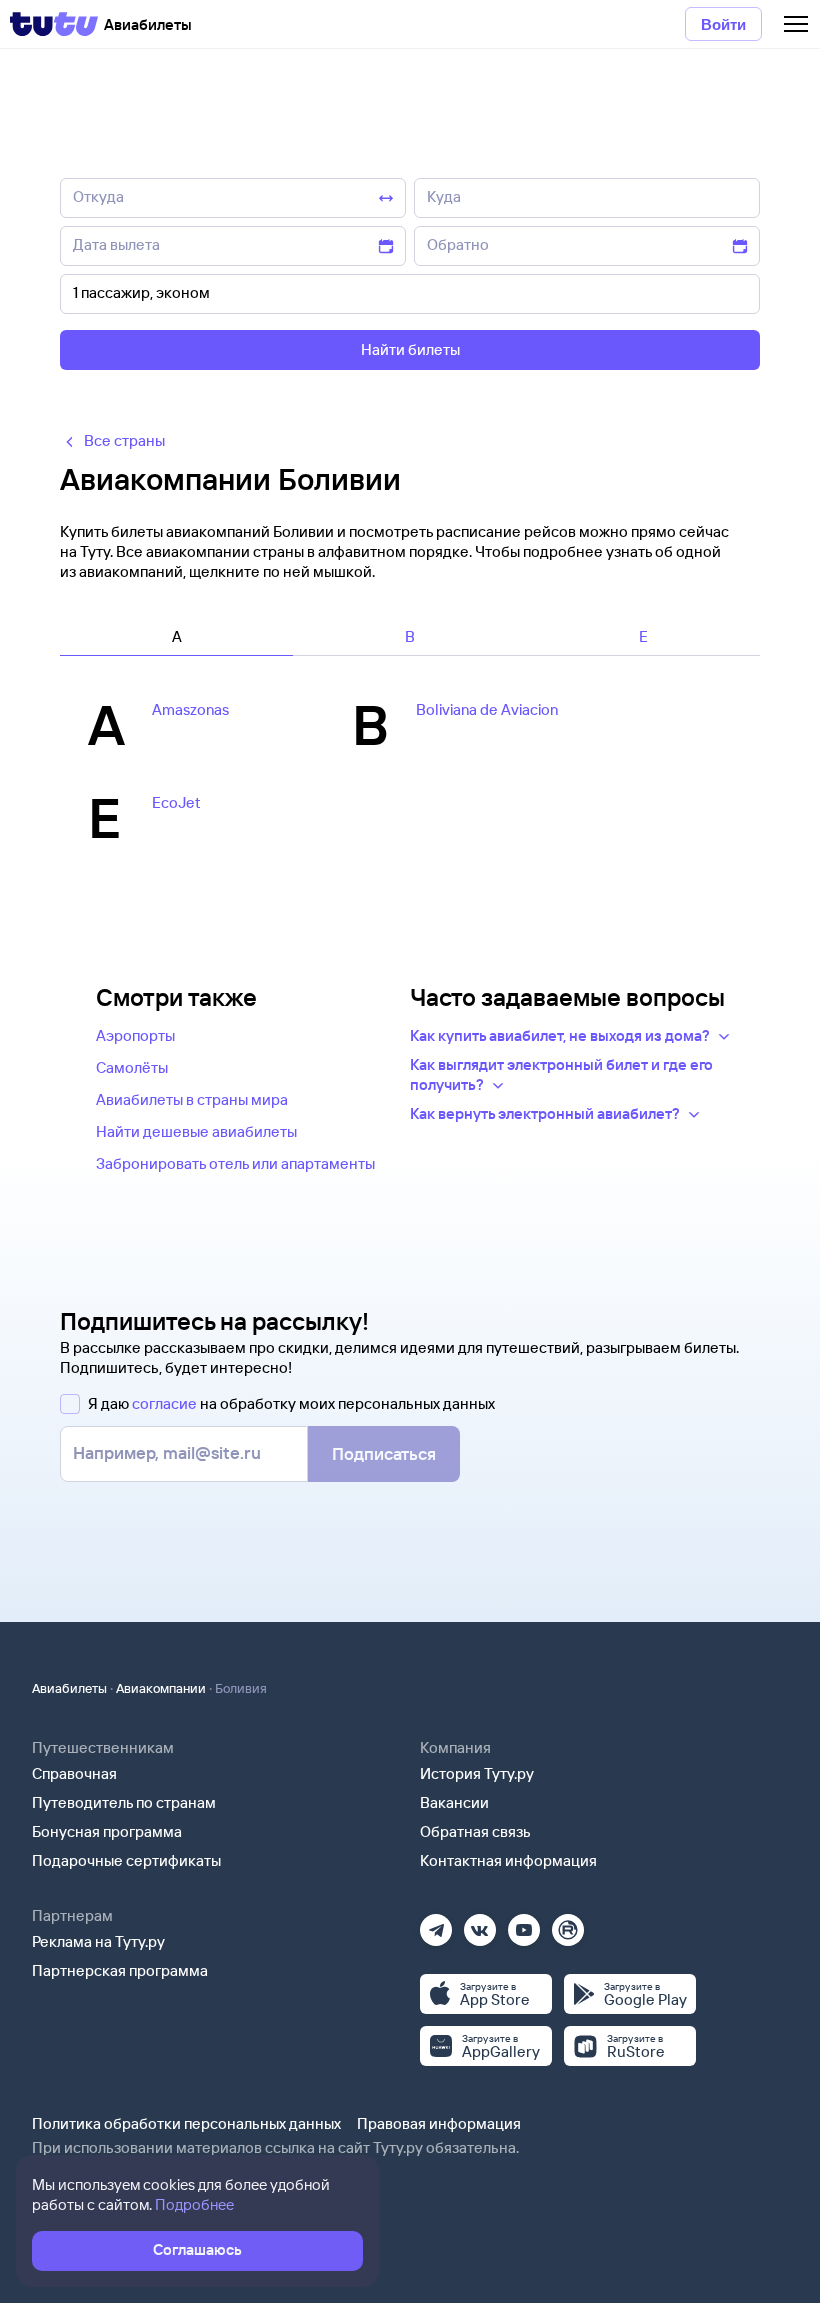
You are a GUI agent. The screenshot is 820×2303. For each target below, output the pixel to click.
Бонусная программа (107, 1831)
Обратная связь (475, 1831)
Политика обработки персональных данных (186, 2123)
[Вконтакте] (480, 1923)
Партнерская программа (120, 1970)
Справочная (74, 1773)
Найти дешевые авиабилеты (196, 1131)
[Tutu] (54, 24)
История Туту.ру (477, 1773)
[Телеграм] (436, 1923)
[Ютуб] (524, 1923)
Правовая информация (439, 2123)
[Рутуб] (568, 1923)
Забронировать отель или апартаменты (235, 1163)
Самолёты (132, 1067)
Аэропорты (135, 1035)
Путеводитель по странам (124, 1802)
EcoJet (176, 802)
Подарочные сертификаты (126, 1860)
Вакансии (454, 1802)
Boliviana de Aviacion (487, 709)
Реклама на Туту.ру (98, 1941)
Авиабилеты (69, 1688)
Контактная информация (508, 1860)
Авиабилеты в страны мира (192, 1099)
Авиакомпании (161, 1688)
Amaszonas (190, 709)
